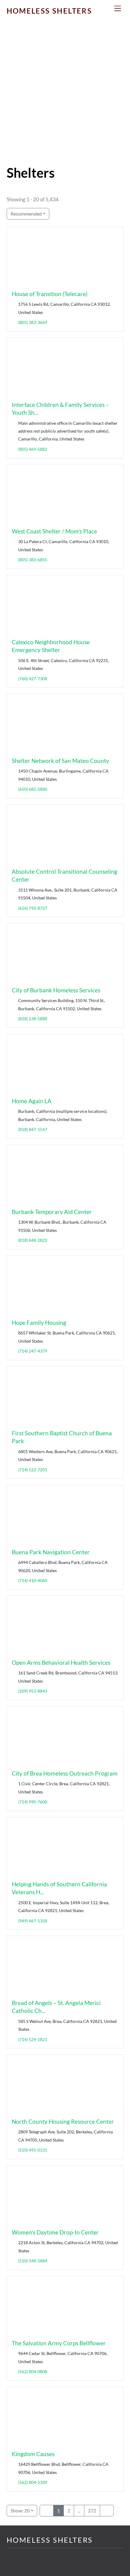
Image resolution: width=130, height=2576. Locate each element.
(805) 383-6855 (32, 560)
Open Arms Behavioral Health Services (61, 1662)
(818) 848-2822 (32, 1240)
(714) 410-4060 (32, 1580)
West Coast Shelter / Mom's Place (54, 531)
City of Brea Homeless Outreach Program (65, 1773)
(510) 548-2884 (32, 2261)
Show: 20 (20, 2510)
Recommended (26, 214)
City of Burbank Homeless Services (56, 990)
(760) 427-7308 (32, 679)
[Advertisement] (65, 97)
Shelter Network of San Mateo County (60, 761)
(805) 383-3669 (32, 322)
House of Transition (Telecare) (50, 294)
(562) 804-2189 (32, 2482)
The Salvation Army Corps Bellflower (59, 2343)
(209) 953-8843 (32, 1691)
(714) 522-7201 (32, 1470)
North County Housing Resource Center (63, 2121)
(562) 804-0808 (32, 2372)
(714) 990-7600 (32, 1802)
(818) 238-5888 (32, 1019)
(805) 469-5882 (32, 449)
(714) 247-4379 (32, 1351)
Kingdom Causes (33, 2454)
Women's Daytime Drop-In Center (55, 2232)
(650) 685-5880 (32, 789)
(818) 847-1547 (32, 1129)
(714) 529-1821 (32, 2039)
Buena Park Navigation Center (51, 1552)
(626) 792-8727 (32, 908)
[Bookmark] (14, 282)
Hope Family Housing (39, 1323)
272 (92, 2510)
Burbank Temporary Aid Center (52, 1212)
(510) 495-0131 (32, 2150)
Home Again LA (32, 1101)
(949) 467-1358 (32, 1921)
